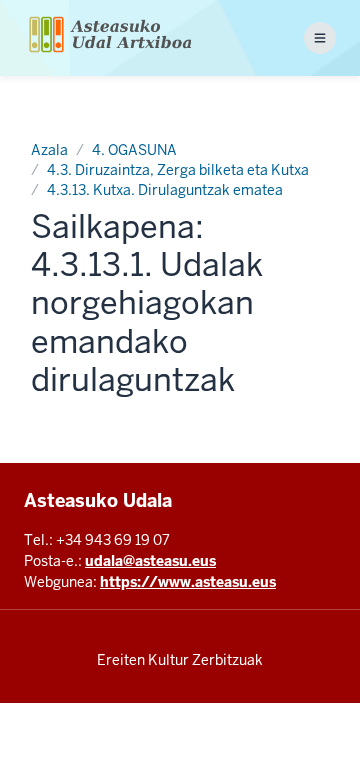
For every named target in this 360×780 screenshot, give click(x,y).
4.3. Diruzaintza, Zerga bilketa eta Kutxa (178, 170)
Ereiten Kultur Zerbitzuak (180, 660)
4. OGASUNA (134, 150)
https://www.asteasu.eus (188, 582)
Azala (49, 150)
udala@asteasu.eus (150, 561)
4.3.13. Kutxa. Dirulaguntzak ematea (165, 190)
